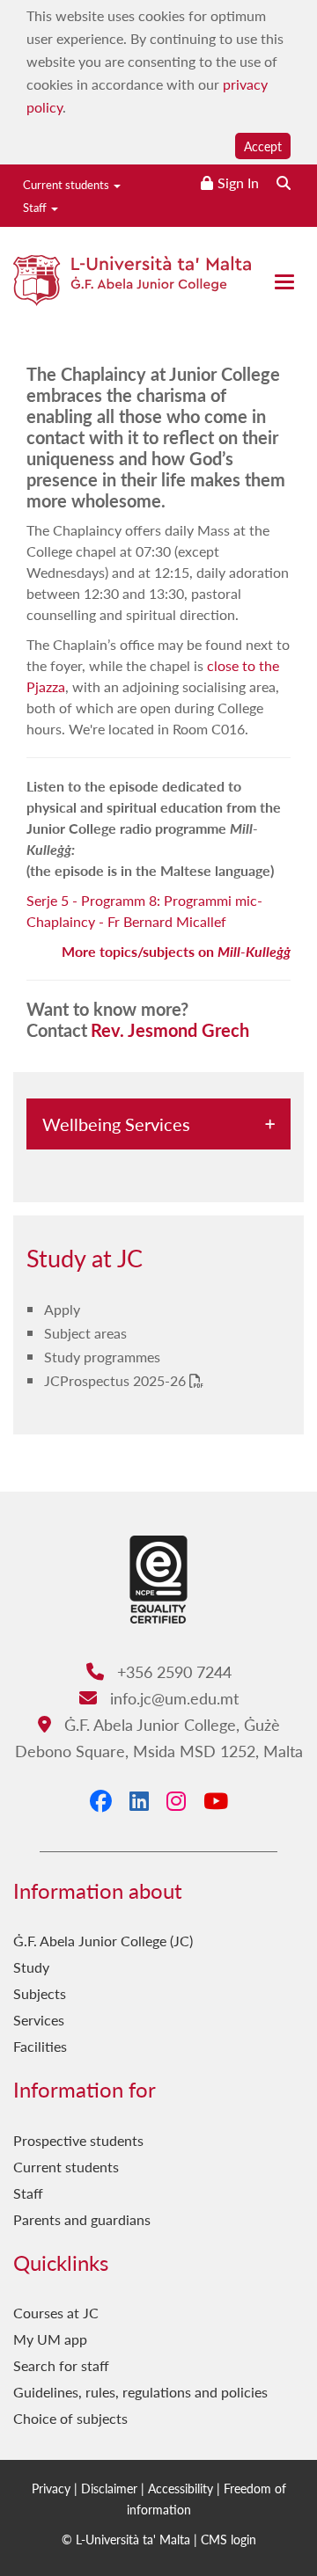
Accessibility (181, 2488)
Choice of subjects (70, 2418)
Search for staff (61, 2365)
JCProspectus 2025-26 (117, 1380)
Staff (36, 207)
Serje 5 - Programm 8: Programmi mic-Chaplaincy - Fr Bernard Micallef (144, 911)
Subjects (40, 1993)
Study (31, 1967)
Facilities (40, 2046)
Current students (67, 184)
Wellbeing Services (116, 1124)
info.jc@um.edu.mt (172, 1698)
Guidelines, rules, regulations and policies (140, 2392)
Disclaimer (109, 2488)
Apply (62, 1309)
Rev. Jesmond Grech (170, 1030)
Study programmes (102, 1357)
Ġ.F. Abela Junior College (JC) (103, 1941)
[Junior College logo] (132, 294)
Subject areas (85, 1333)
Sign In (238, 182)
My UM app (50, 2339)
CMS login (229, 2539)
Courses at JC (56, 2313)
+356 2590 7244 (172, 1671)
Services (39, 2020)
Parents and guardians (82, 2219)
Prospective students (78, 2140)
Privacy (51, 2488)
